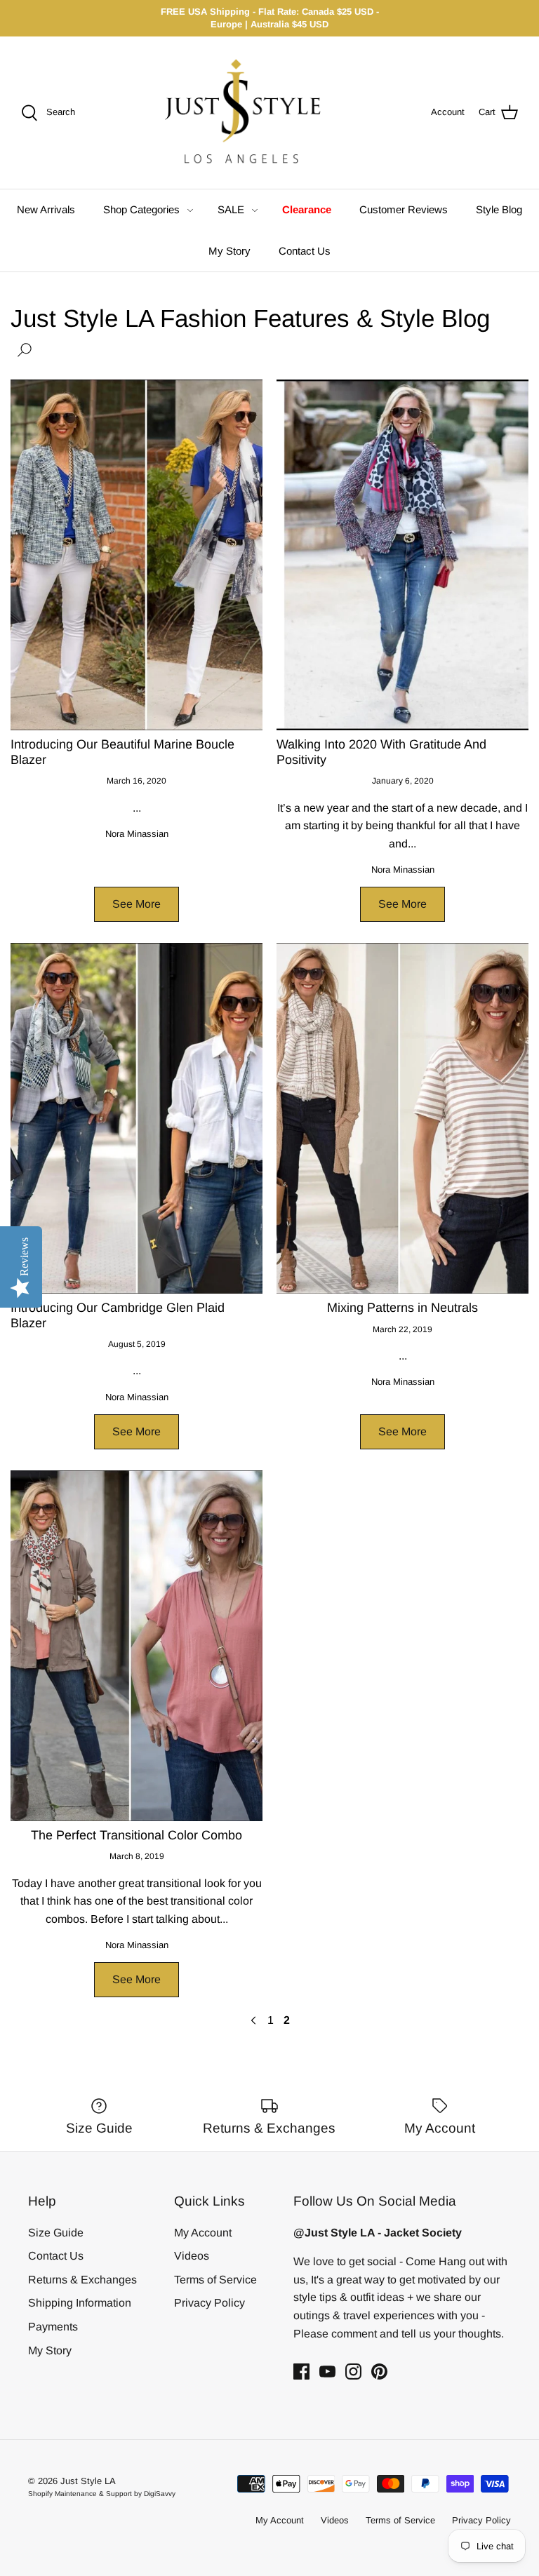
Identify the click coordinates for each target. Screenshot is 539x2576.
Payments (53, 2327)
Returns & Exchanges (82, 2280)
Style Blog (499, 209)
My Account (203, 2233)
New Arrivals (46, 209)
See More (137, 904)
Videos (192, 2256)
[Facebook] (301, 2372)
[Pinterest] (379, 2372)
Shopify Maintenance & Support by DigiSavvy (102, 2494)
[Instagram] (353, 2372)
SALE (231, 209)
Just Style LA (88, 2481)
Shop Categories (141, 209)
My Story (229, 251)
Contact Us (305, 251)
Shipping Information (80, 2303)
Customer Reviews (404, 209)
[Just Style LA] (253, 113)
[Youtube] (327, 2372)
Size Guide (56, 2233)
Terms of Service (215, 2280)
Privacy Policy (209, 2303)
